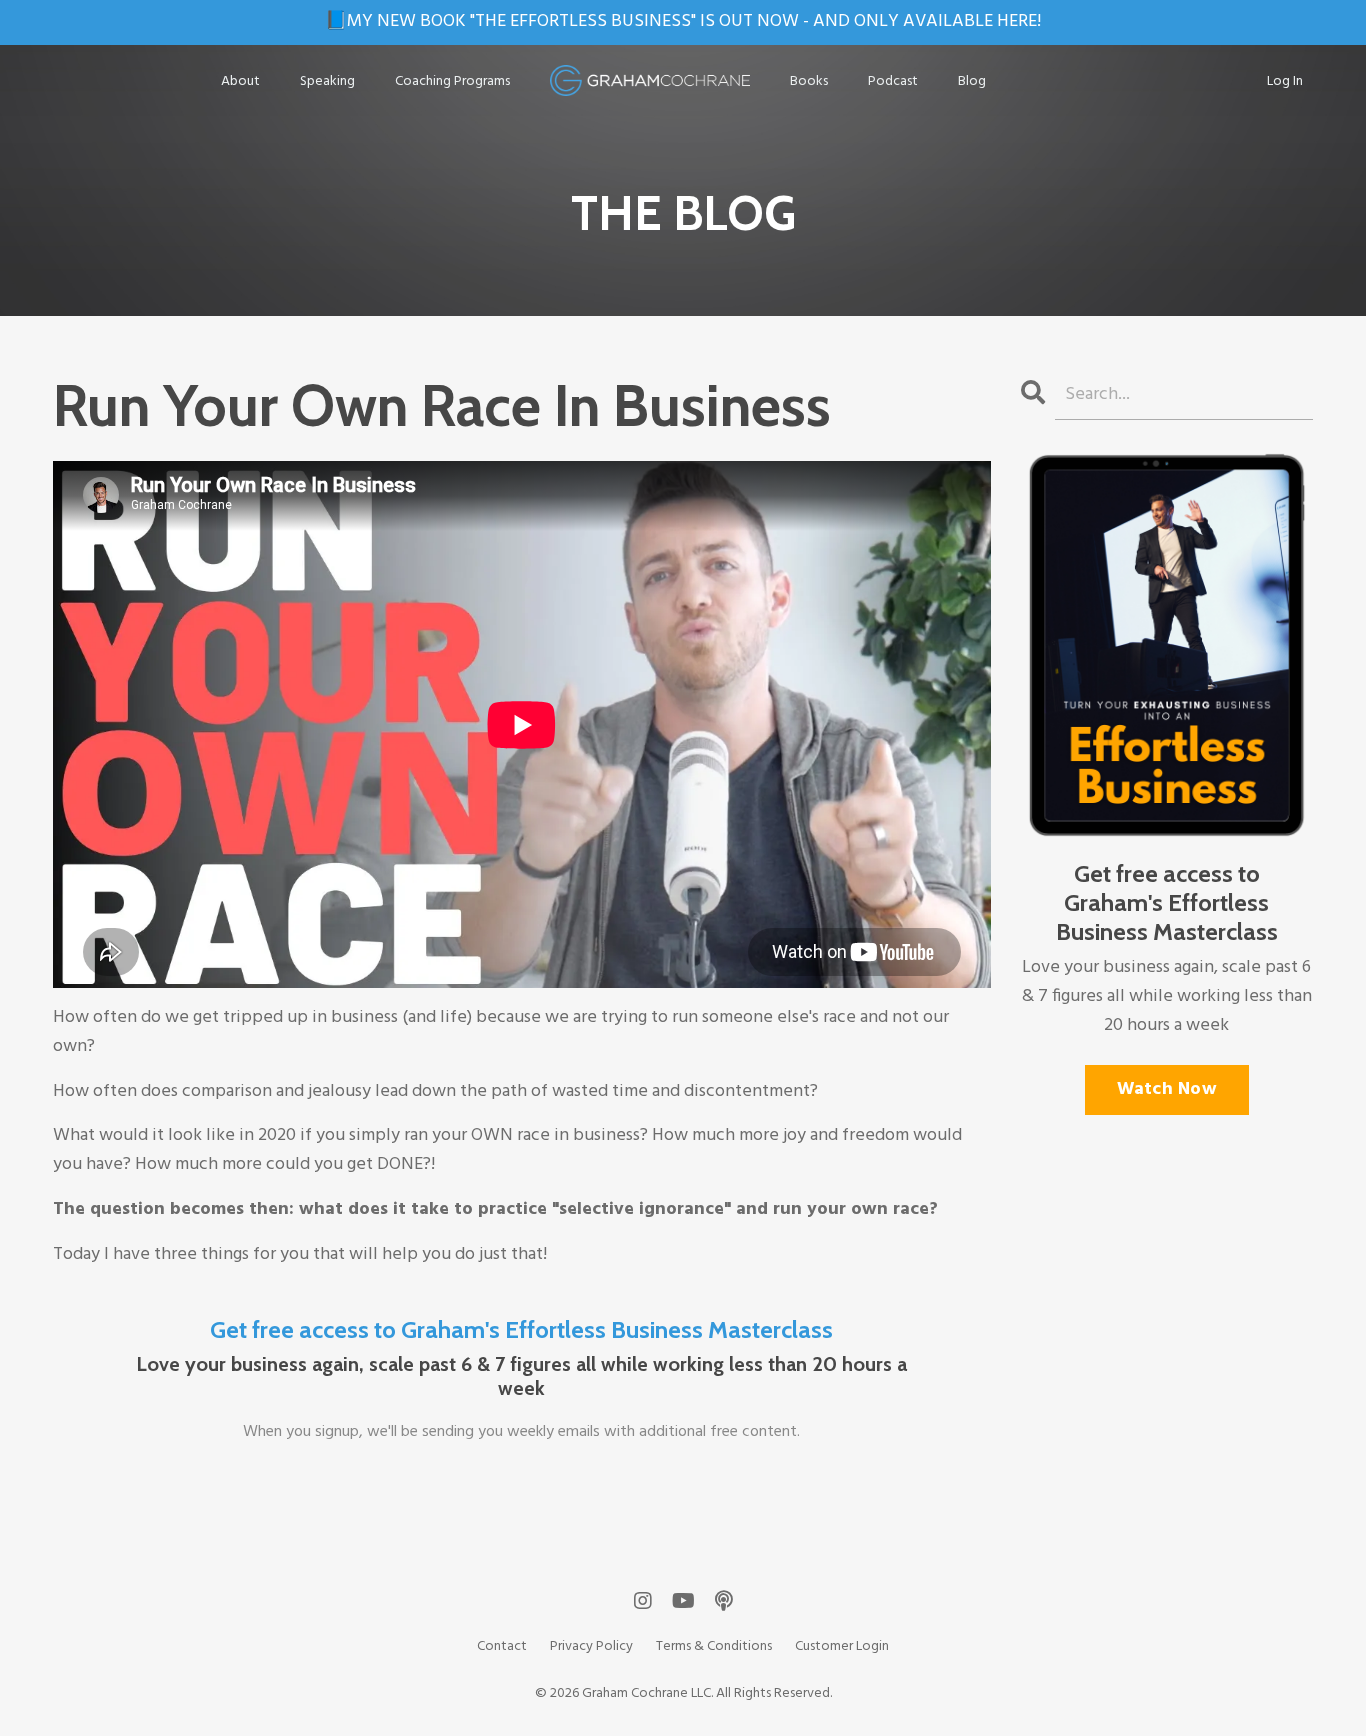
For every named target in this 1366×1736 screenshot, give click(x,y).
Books (809, 82)
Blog (972, 82)
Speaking (327, 82)
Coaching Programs (452, 82)
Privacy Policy (591, 1646)
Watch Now (1167, 1089)
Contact (502, 1646)
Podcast (893, 82)
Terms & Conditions (714, 1646)
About (240, 82)
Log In (1285, 81)
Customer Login (842, 1646)
